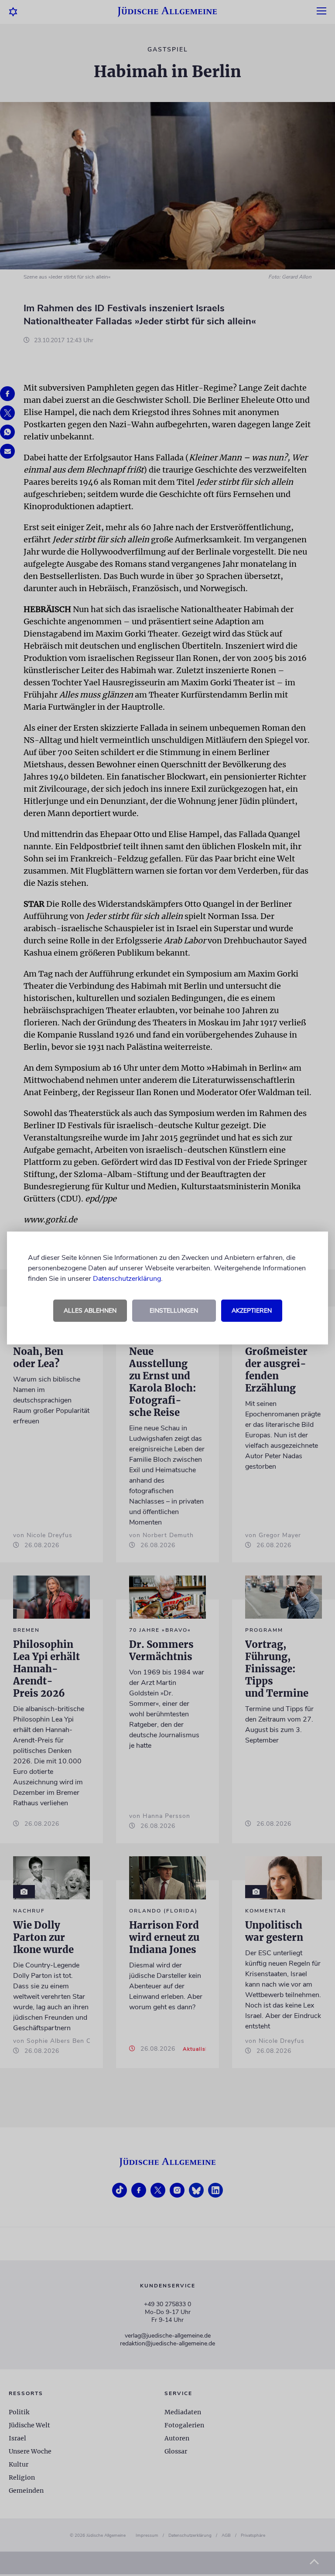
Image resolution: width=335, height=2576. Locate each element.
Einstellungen (174, 1311)
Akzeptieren (252, 1311)
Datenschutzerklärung (127, 1279)
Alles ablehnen (90, 1311)
